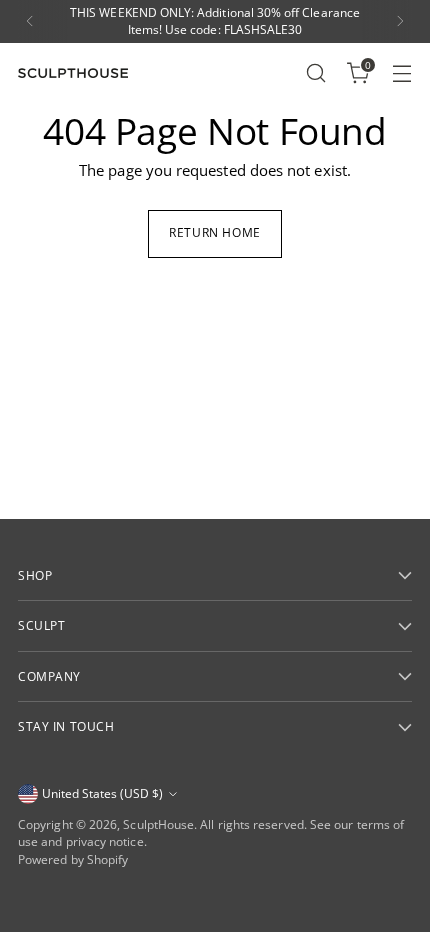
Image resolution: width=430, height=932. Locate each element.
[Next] (400, 21)
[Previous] (30, 21)
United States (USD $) (102, 793)
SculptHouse (158, 824)
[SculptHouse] (73, 73)
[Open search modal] (315, 72)
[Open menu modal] (401, 72)
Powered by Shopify (73, 859)
